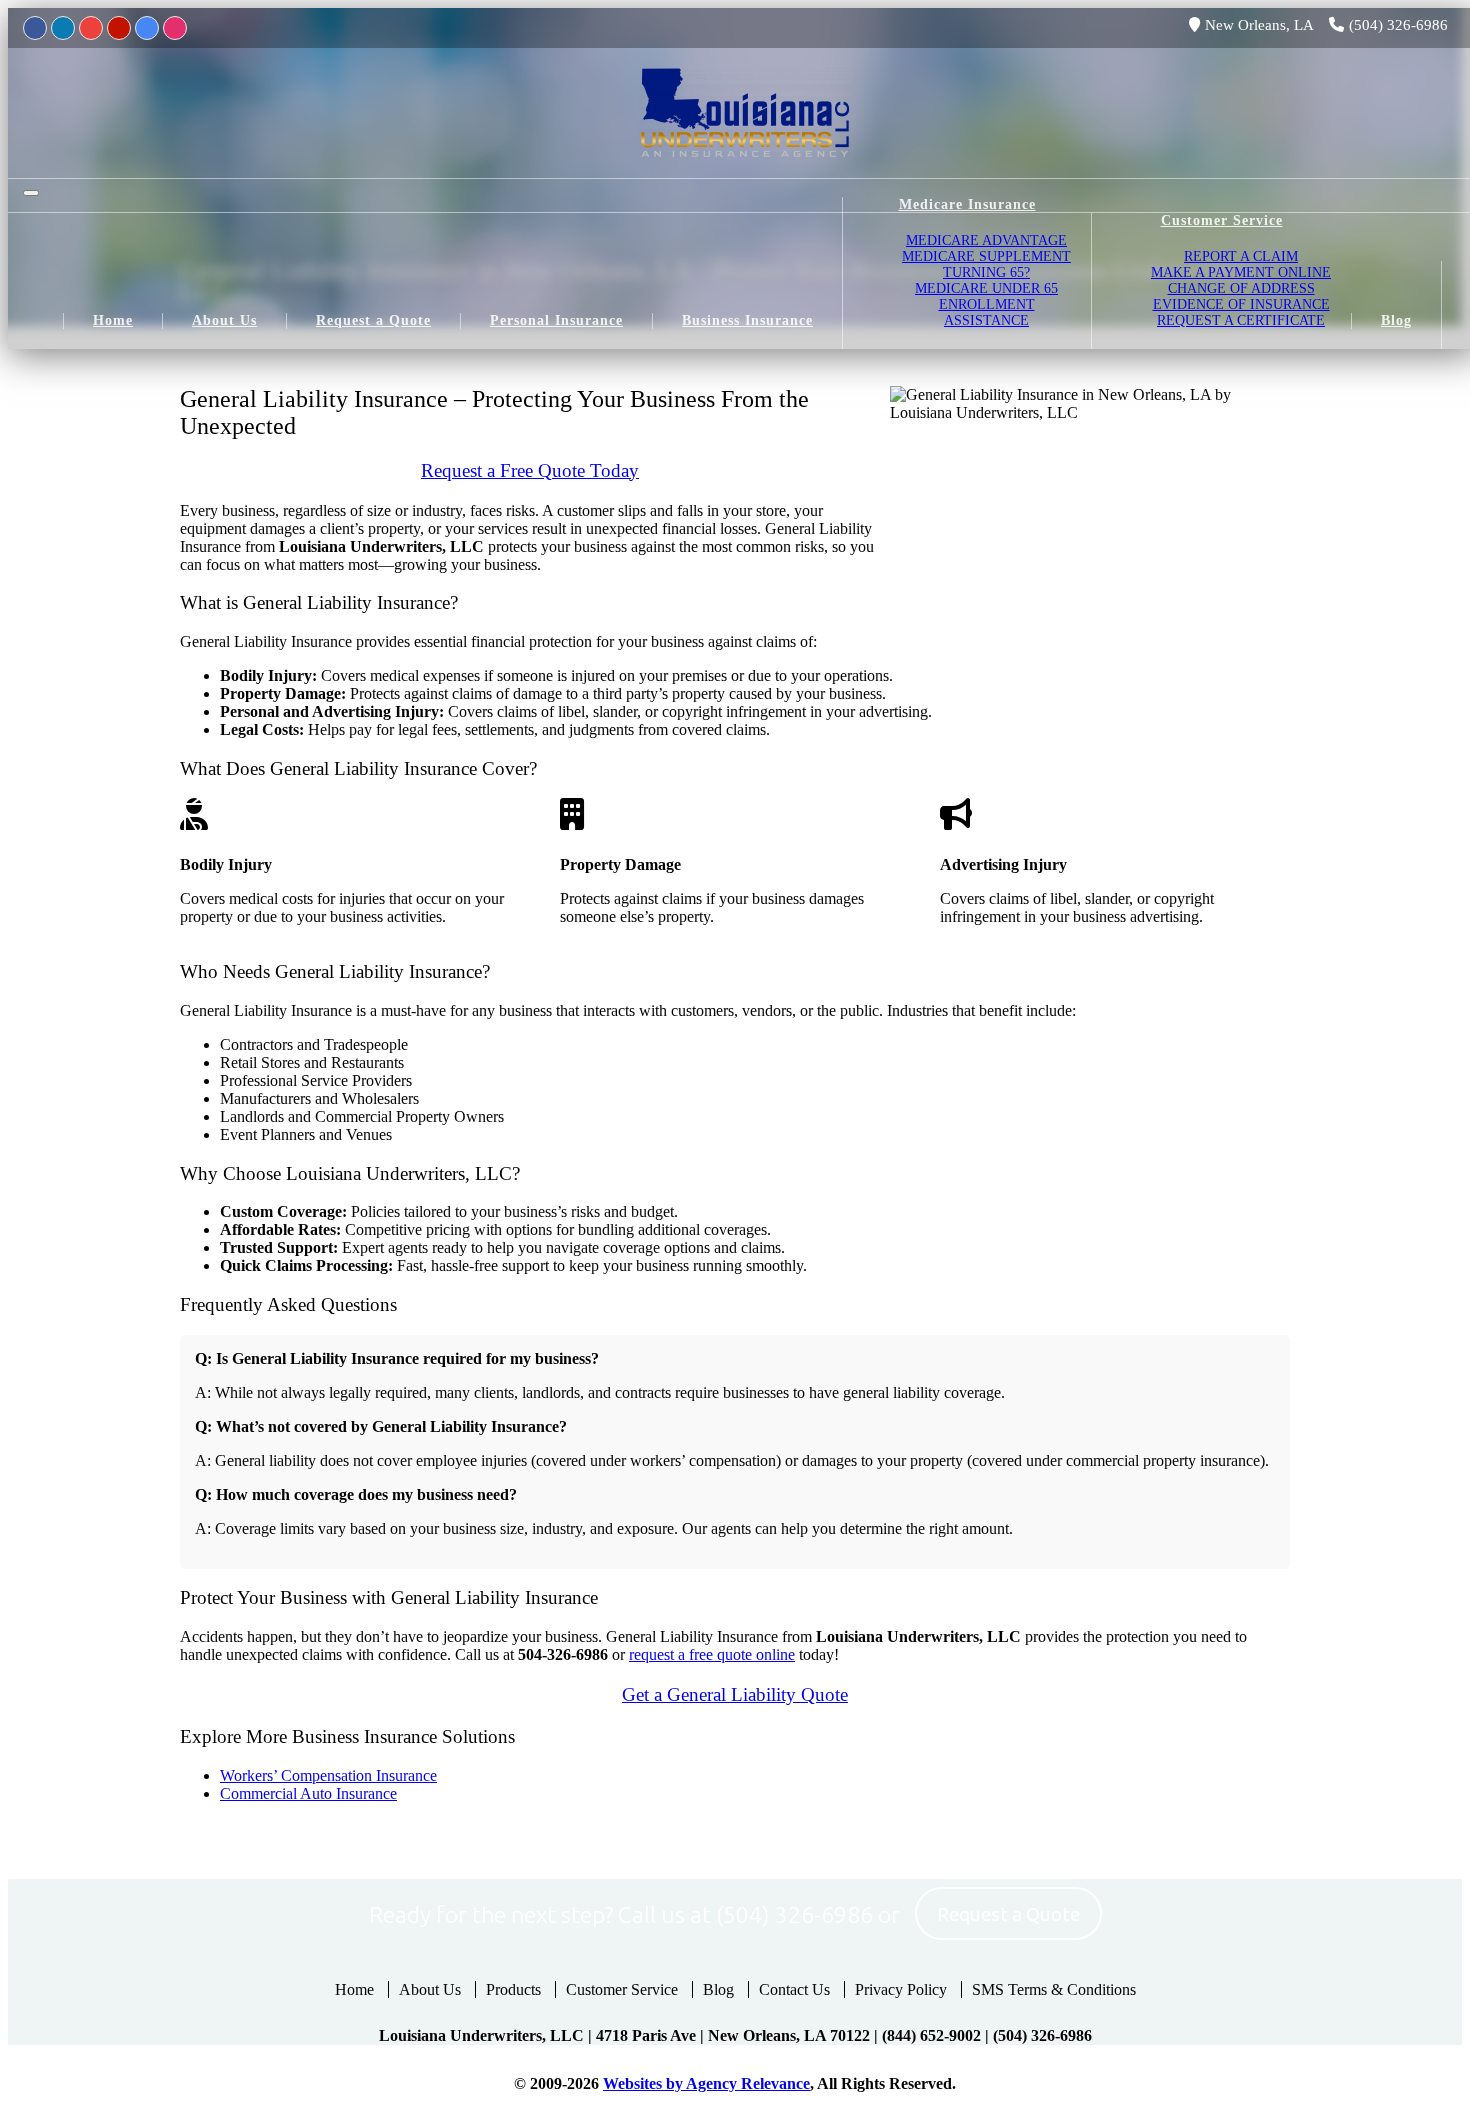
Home (354, 1989)
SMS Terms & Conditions (1054, 1989)
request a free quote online (712, 1654)
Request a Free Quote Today (530, 470)
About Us (430, 1989)
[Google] (147, 28)
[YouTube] (91, 28)
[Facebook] (35, 28)
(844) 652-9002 (931, 2035)
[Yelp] (119, 28)
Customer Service (622, 1989)
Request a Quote (1008, 1915)
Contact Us (794, 1989)
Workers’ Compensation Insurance (328, 1775)
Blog (718, 1989)
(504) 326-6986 (1398, 25)
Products (513, 1989)
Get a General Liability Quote (735, 1694)
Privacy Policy (901, 1989)
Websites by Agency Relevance (706, 2083)
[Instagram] (175, 28)
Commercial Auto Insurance (308, 1793)
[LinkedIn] (63, 28)
